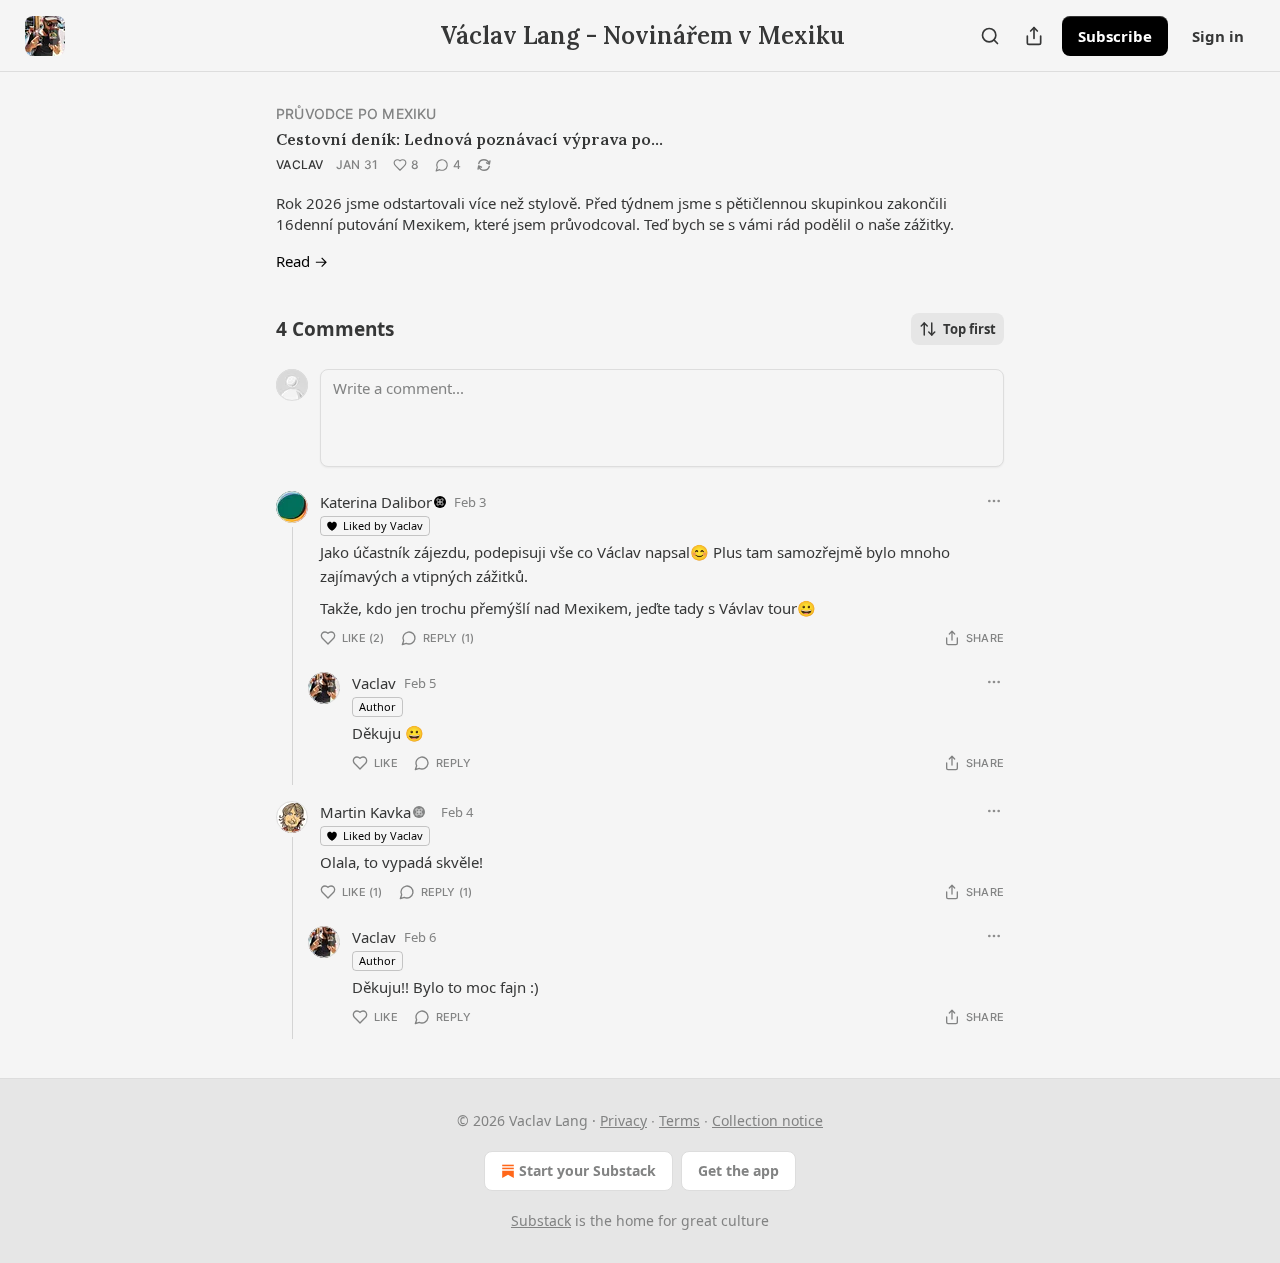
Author (377, 706)
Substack (541, 1220)
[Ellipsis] (994, 501)
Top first (969, 329)
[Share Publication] (1034, 36)
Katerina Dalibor (376, 502)
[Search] (990, 36)
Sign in (1218, 36)
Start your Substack (587, 1170)
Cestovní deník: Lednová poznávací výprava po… (469, 139)
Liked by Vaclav (383, 525)
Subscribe (1115, 36)
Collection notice (767, 1120)
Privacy (623, 1120)
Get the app (738, 1170)
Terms (679, 1120)
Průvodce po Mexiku (356, 113)
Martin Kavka (365, 812)
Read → (302, 261)
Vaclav (300, 164)
